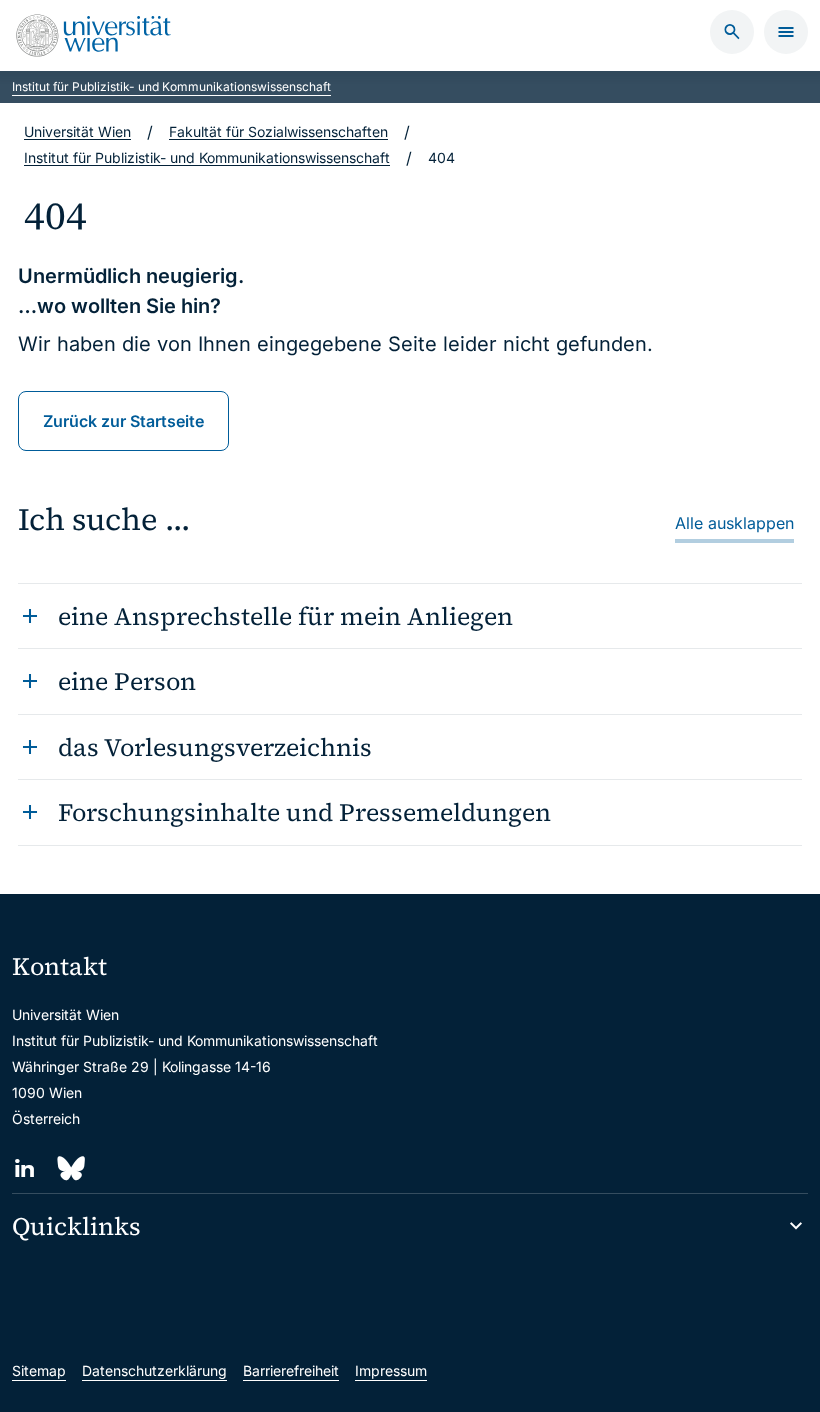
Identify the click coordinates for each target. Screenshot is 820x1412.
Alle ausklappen (734, 523)
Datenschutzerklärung (154, 1370)
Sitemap (39, 1370)
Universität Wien (77, 131)
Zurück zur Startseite (123, 421)
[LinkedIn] (24, 1168)
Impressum (391, 1370)
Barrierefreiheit (291, 1370)
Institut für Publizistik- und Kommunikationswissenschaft (171, 86)
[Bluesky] (69, 1168)
